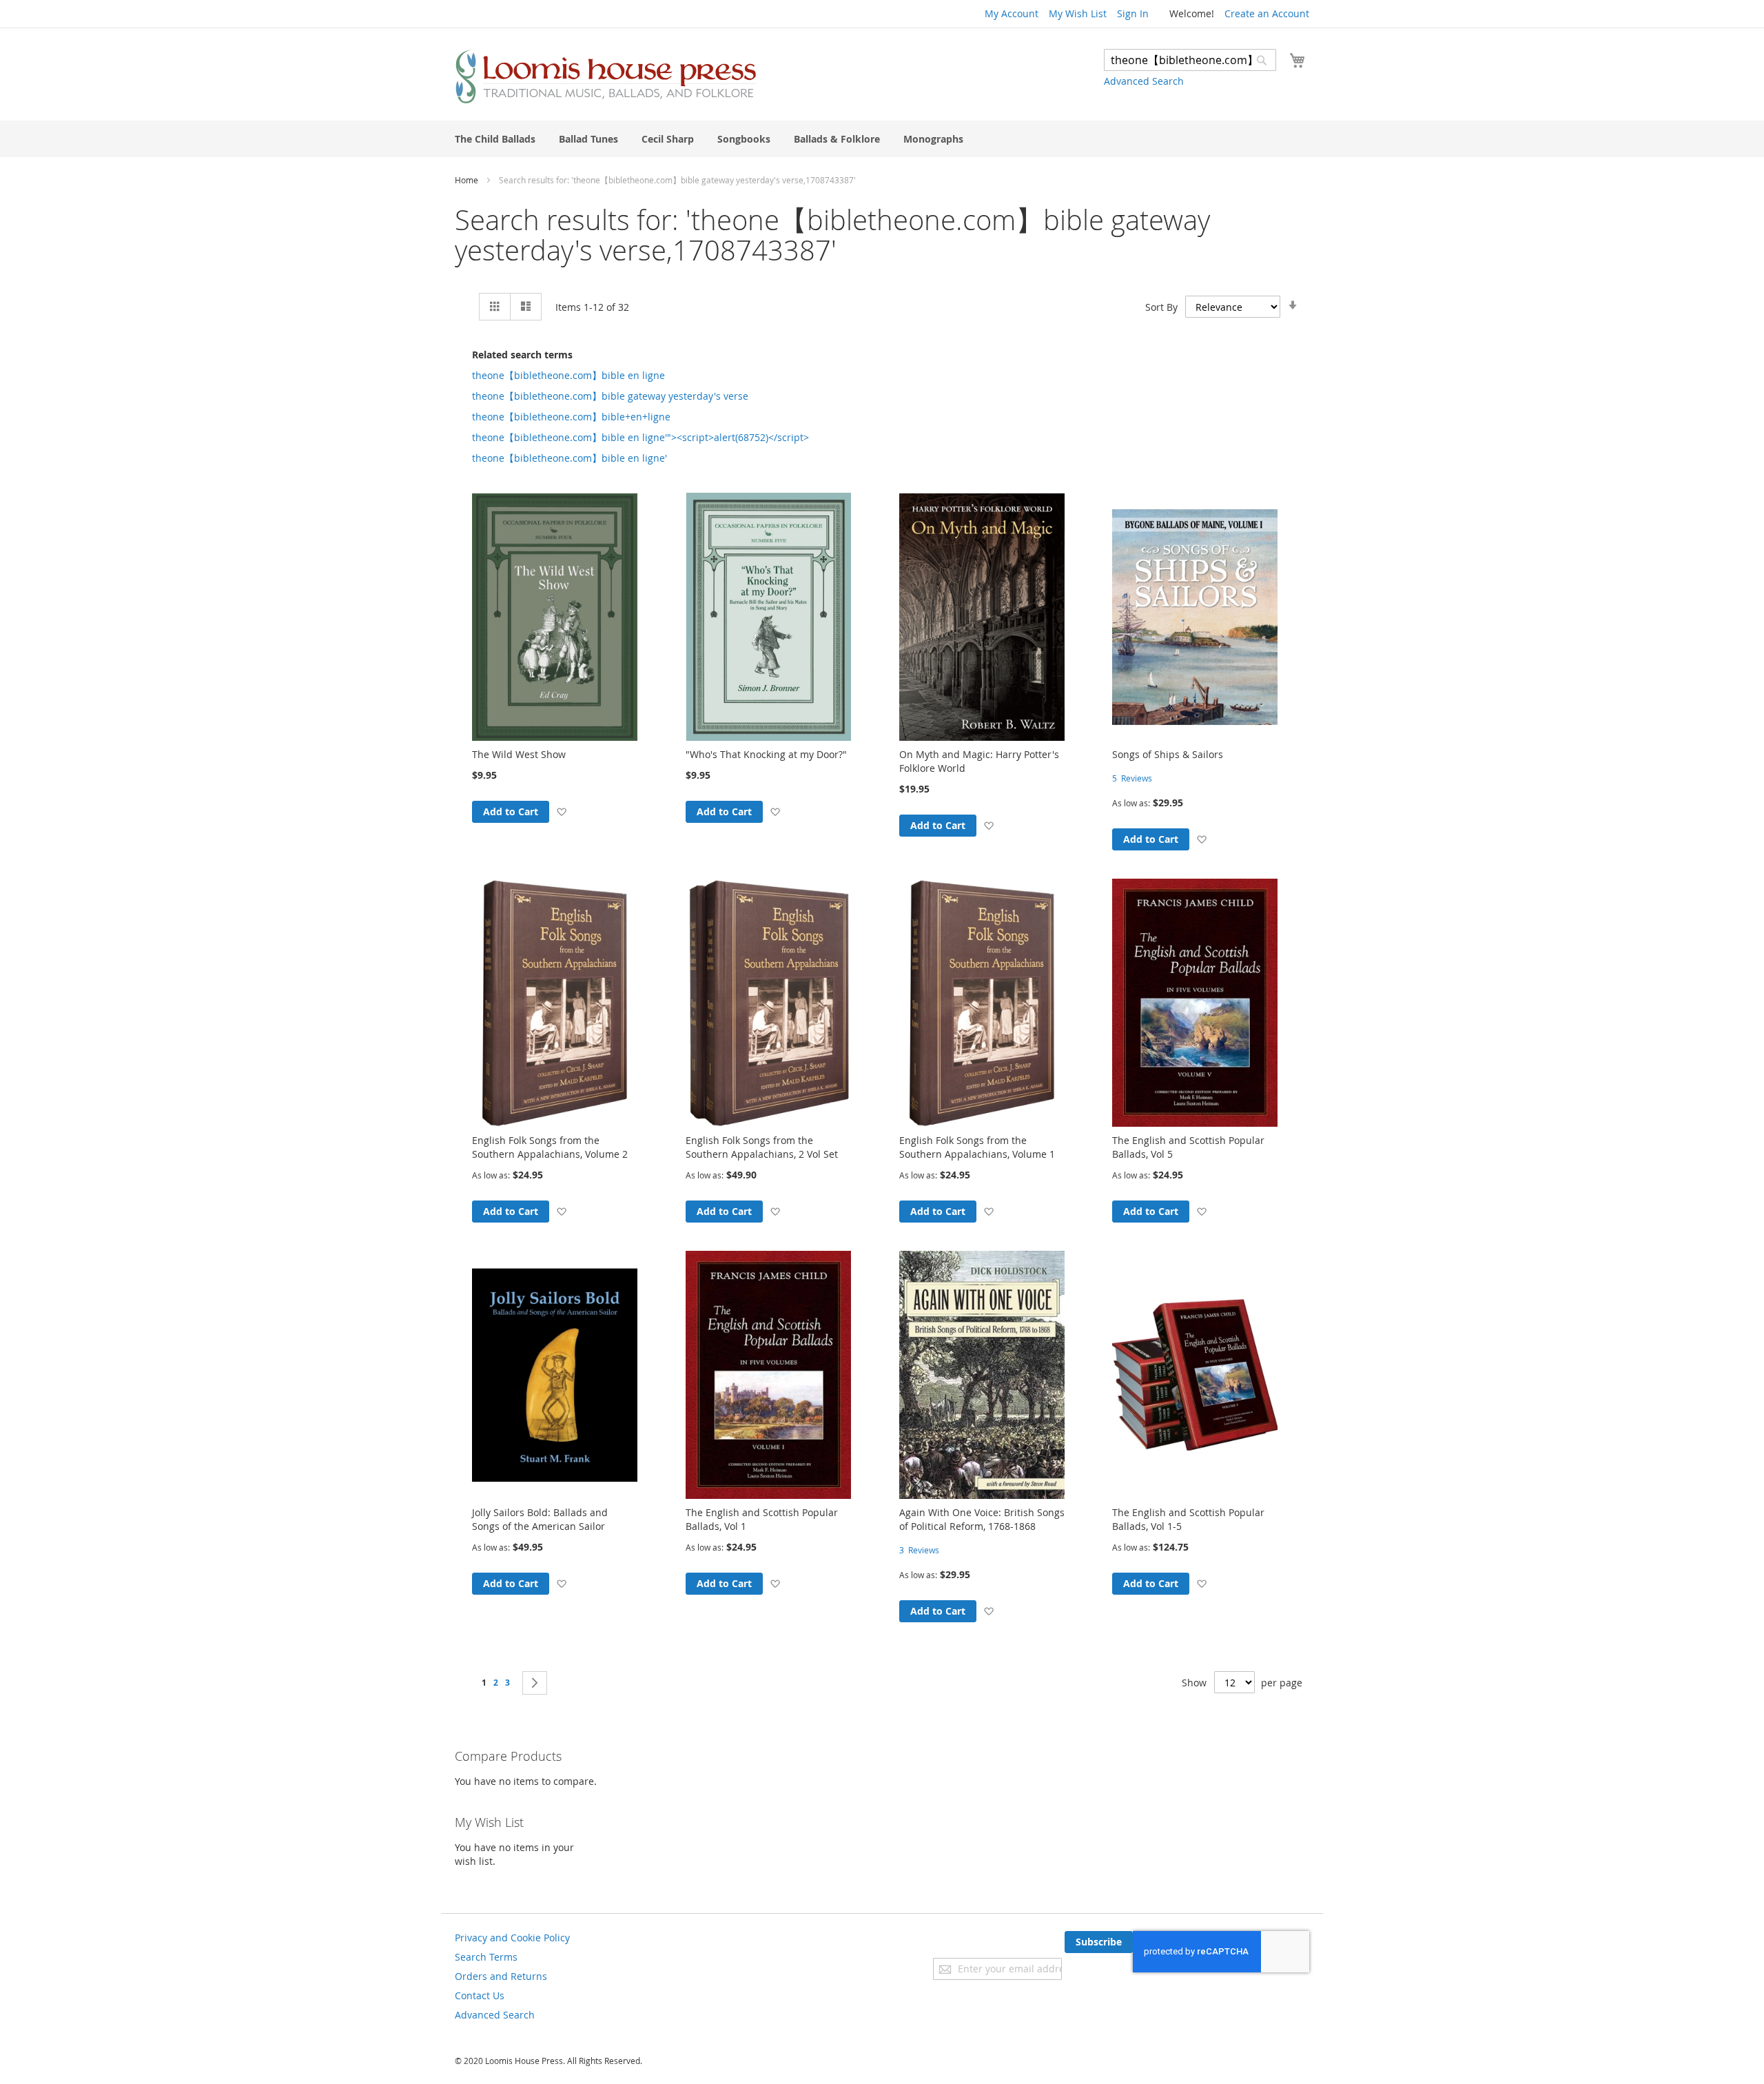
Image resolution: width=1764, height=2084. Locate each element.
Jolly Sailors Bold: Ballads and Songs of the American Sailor (540, 1519)
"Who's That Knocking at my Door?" (766, 754)
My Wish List (1078, 13)
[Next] (535, 1683)
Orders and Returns (501, 1976)
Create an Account (1267, 13)
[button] (561, 811)
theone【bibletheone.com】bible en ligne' (570, 458)
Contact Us (480, 1995)
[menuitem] (495, 139)
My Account (1012, 13)
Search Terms (486, 1957)
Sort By (1161, 307)
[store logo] (606, 76)
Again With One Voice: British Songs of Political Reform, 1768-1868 (982, 1519)
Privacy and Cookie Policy (512, 1938)
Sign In (1133, 13)
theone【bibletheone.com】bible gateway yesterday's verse (610, 396)
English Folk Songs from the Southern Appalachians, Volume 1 (977, 1147)
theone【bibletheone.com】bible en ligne (568, 375)
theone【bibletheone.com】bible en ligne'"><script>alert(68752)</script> (640, 437)
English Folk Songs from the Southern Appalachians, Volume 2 (550, 1147)
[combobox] (1190, 60)
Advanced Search (1144, 81)
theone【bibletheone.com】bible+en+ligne (571, 417)
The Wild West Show (519, 754)
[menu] (882, 139)
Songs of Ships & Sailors (1168, 754)
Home (468, 180)
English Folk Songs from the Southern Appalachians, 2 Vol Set (762, 1147)
